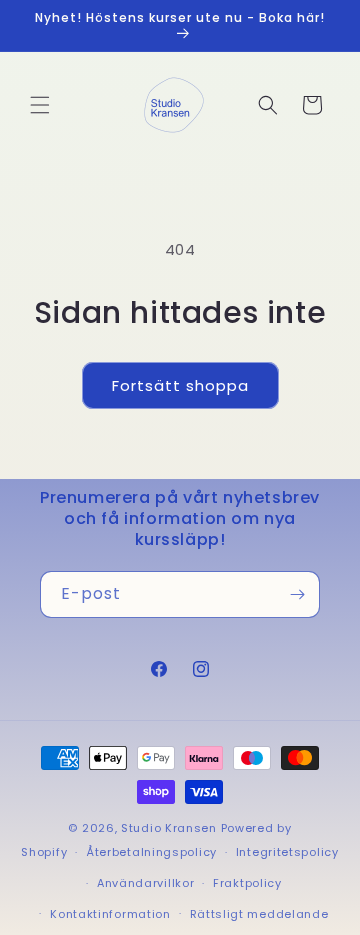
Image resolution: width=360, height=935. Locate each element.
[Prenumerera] (297, 594)
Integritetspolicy (287, 852)
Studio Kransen (169, 828)
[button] (40, 105)
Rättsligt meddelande (259, 914)
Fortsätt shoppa (180, 385)
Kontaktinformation (110, 914)
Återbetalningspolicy (151, 852)
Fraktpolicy (247, 883)
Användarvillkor (146, 883)
